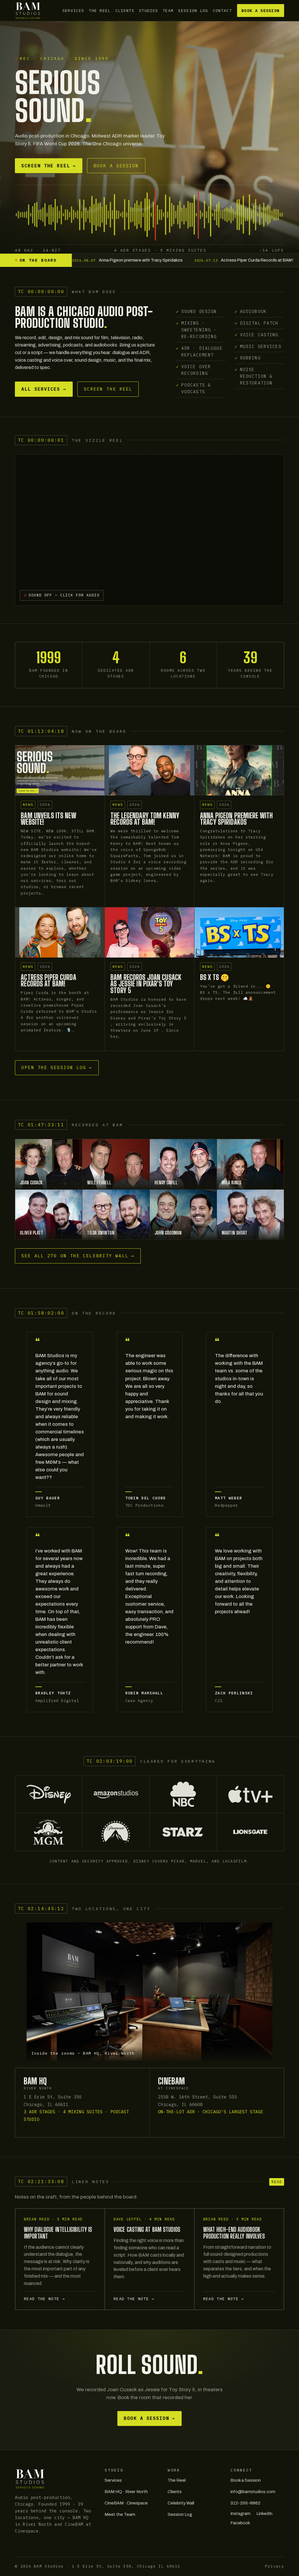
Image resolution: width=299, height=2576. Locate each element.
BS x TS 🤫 (215, 977)
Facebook (240, 2523)
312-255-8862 (245, 2503)
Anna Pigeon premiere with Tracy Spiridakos (236, 819)
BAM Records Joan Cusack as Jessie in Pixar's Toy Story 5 (146, 984)
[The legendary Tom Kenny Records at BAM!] (149, 770)
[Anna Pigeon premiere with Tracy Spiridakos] (239, 770)
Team (168, 11)
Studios (148, 11)
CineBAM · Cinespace (126, 2503)
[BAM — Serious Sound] (28, 11)
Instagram (240, 2514)
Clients (125, 11)
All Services (44, 389)
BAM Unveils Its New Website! (48, 819)
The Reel (100, 11)
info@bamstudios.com (253, 2492)
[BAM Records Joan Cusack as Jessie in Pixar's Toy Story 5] (149, 932)
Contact (222, 11)
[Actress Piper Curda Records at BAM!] (60, 932)
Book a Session (260, 11)
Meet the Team (120, 2514)
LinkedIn (264, 2514)
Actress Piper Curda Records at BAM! (48, 981)
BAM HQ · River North (126, 2492)
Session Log (193, 11)
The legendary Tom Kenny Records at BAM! (145, 819)
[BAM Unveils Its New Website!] (60, 770)
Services (73, 11)
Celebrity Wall (181, 2503)
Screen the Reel (49, 166)
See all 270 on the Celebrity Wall (78, 1256)
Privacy (275, 2566)
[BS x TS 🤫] (239, 932)
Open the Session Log (57, 1067)
